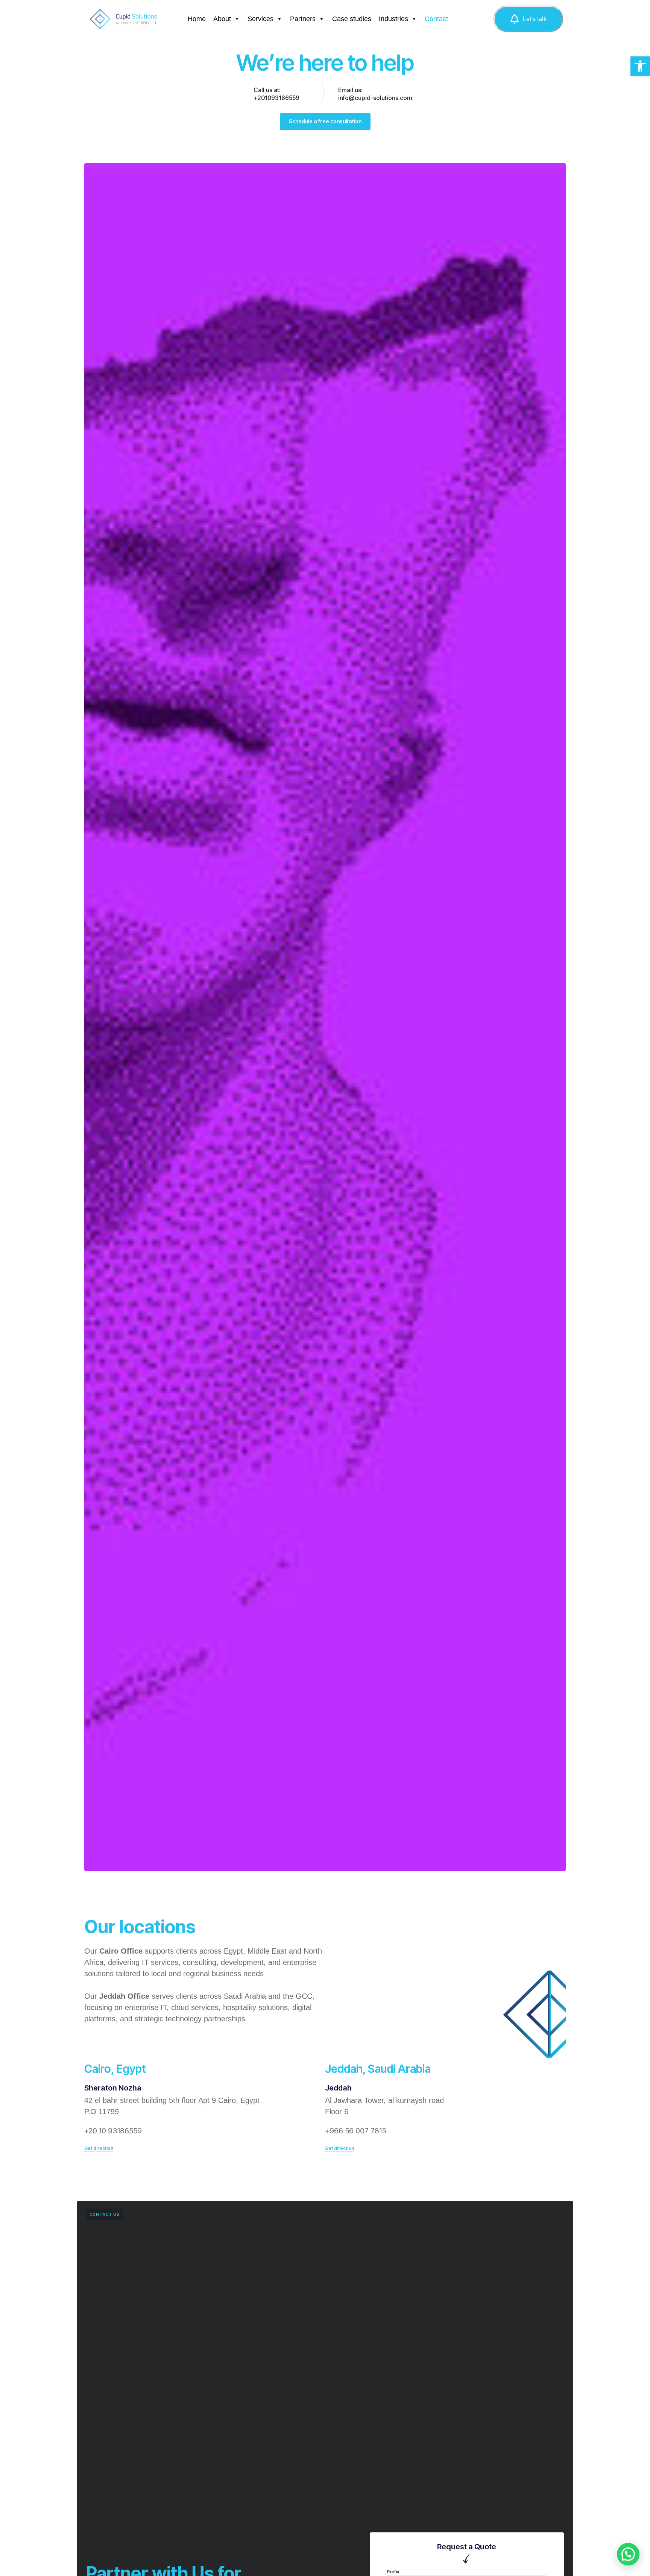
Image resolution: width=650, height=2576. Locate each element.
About (222, 19)
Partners (303, 19)
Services (260, 19)
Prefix (393, 2572)
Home (197, 19)
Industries (393, 19)
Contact (436, 19)
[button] (640, 66)
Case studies (352, 19)
